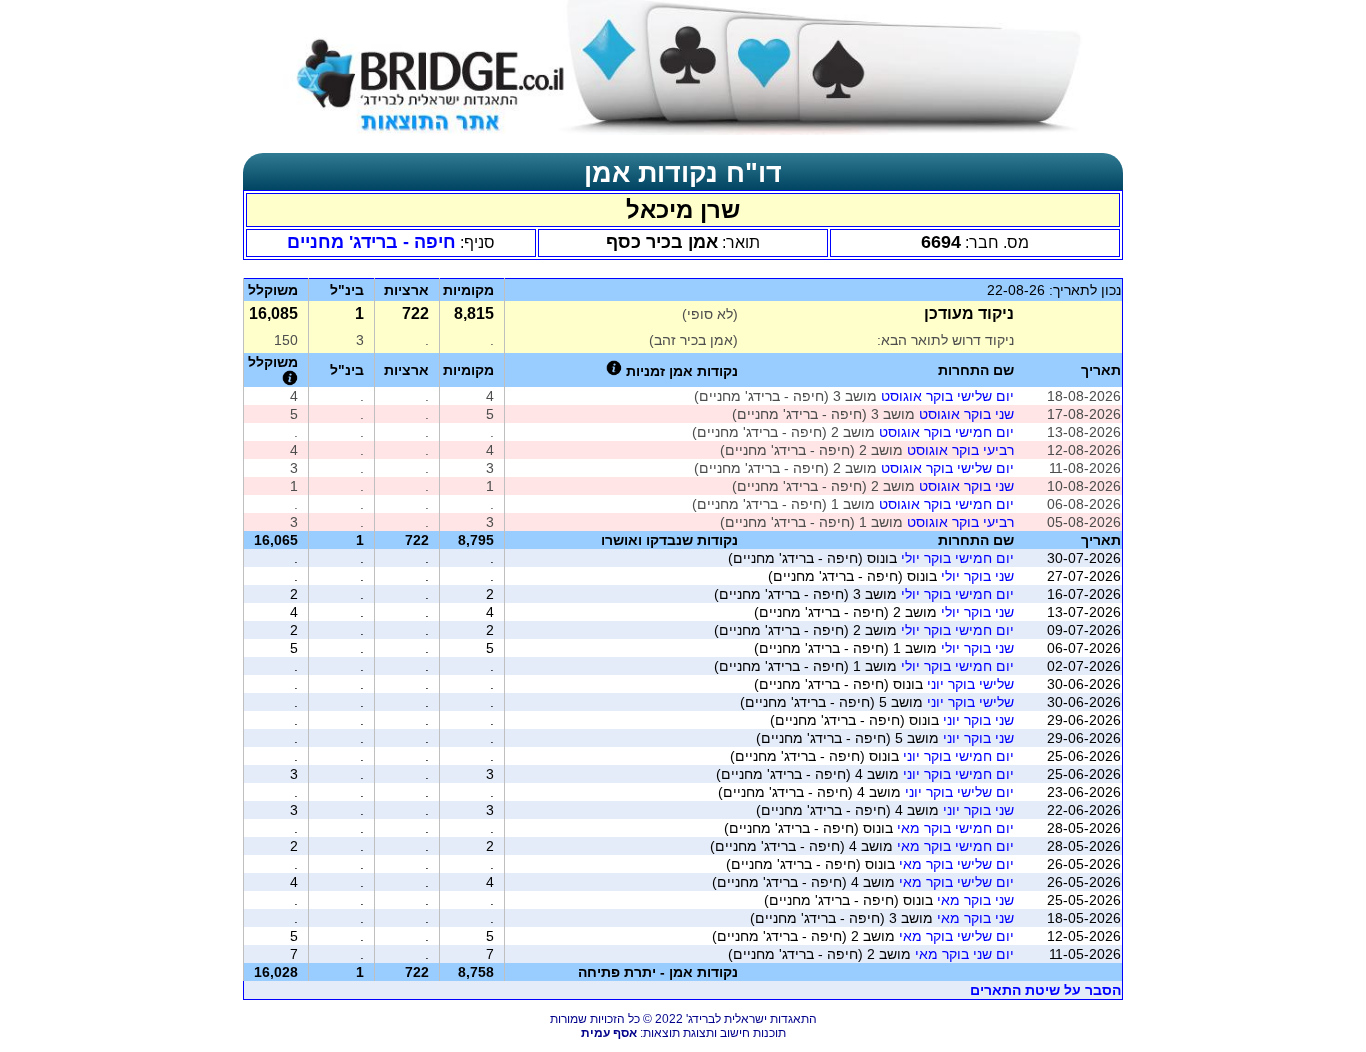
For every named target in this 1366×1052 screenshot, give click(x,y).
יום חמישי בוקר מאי (955, 828)
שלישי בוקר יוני (970, 684)
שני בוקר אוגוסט (966, 414)
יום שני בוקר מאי (964, 954)
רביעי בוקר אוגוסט (960, 450)
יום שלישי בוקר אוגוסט (947, 396)
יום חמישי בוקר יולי (957, 558)
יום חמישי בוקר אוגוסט (946, 432)
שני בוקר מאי (975, 900)
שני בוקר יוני (978, 720)
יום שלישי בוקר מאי (956, 864)
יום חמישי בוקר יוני (958, 756)
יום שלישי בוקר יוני (959, 792)
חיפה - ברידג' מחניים (371, 242)
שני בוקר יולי (977, 576)
